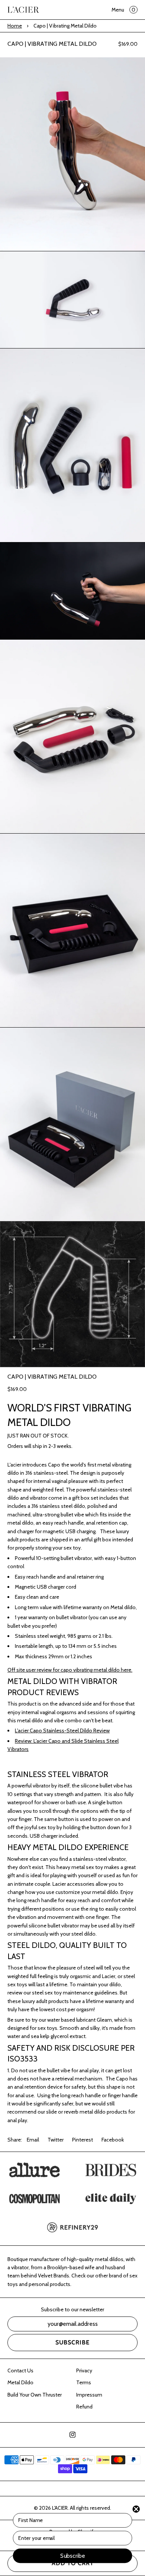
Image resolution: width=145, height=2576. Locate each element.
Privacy (84, 2370)
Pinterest (83, 2140)
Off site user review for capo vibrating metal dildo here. (70, 1670)
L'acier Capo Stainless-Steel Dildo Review (62, 1730)
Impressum (89, 2395)
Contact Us (20, 2370)
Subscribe (72, 2342)
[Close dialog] (136, 2509)
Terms (84, 2382)
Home (15, 26)
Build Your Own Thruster (35, 2395)
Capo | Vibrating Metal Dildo (52, 44)
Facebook (113, 2140)
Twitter (56, 2140)
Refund (84, 2407)
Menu (118, 10)
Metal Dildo (20, 2382)
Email (33, 2140)
